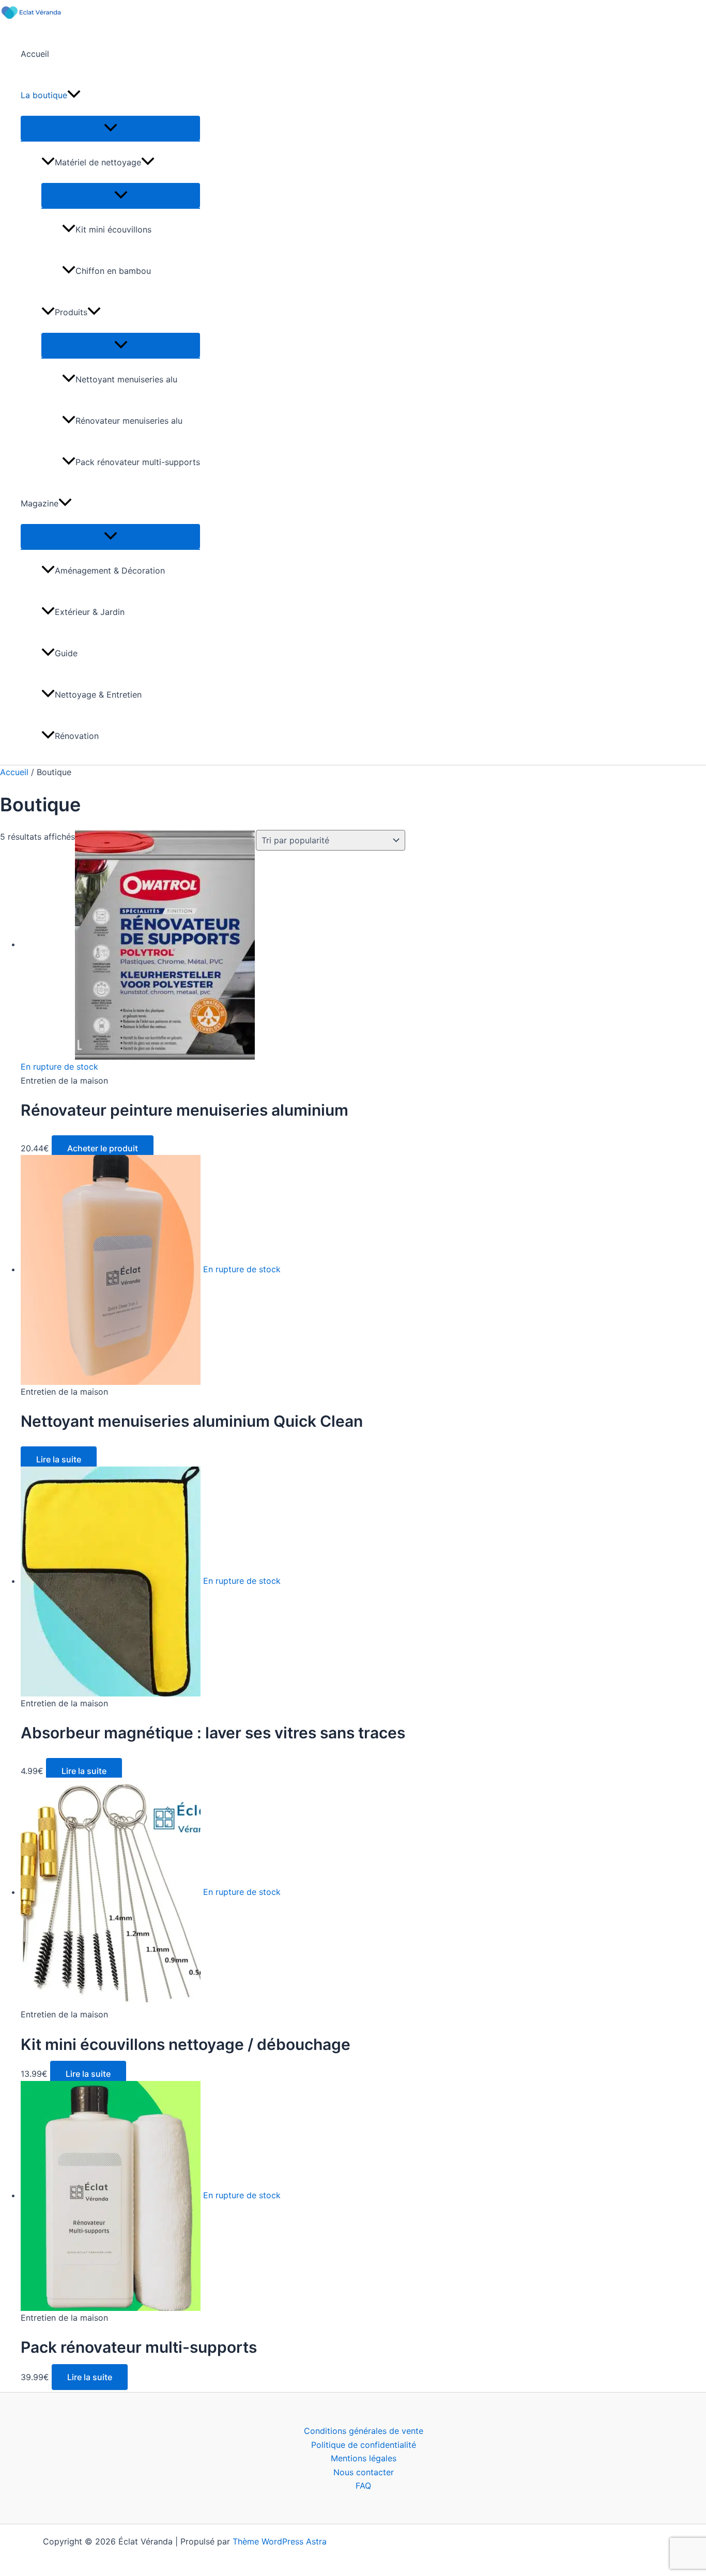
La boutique (44, 95)
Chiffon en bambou (113, 271)
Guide (66, 653)
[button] (74, 95)
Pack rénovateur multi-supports (138, 462)
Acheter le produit (103, 1148)
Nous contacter (364, 2472)
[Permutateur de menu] (110, 128)
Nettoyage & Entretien (98, 695)
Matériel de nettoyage (98, 162)
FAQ (363, 2486)
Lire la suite (59, 1459)
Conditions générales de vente (364, 2431)
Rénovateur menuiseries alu (129, 421)
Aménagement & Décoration (110, 570)
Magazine (40, 503)
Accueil (35, 54)
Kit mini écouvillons (113, 229)
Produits (71, 312)
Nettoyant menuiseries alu (126, 379)
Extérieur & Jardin (90, 612)
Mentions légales (364, 2458)
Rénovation (77, 736)
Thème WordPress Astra (280, 2541)
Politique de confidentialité (364, 2445)
